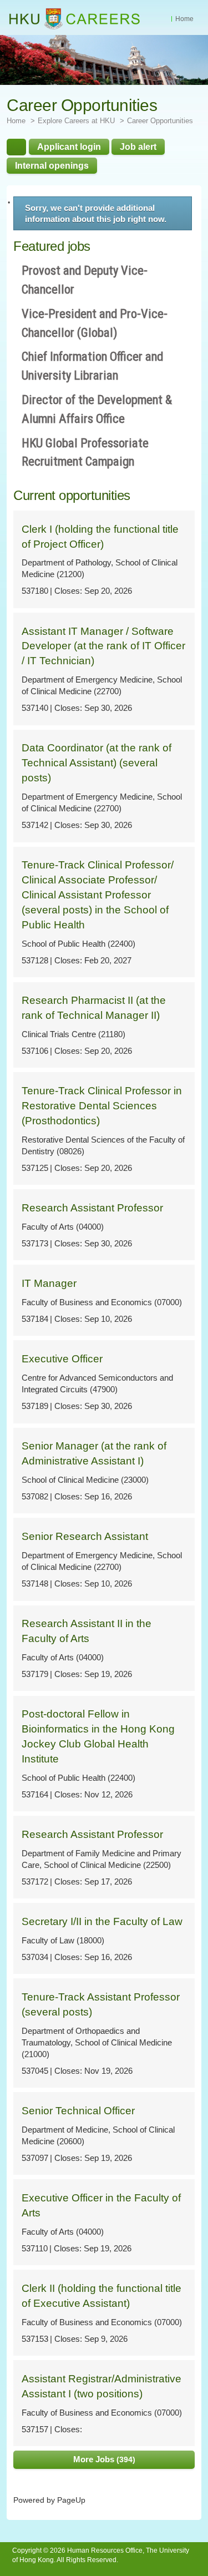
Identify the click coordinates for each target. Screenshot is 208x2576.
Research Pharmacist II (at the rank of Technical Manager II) (94, 1008)
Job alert (138, 147)
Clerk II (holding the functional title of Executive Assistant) (102, 2296)
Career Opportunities (160, 121)
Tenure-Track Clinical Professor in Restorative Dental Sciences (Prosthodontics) (102, 1106)
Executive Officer (62, 1359)
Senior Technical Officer (78, 2111)
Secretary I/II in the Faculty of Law (102, 1921)
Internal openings (52, 165)
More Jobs (103, 2459)
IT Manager (49, 1283)
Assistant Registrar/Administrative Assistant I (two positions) (102, 2386)
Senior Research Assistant (85, 1536)
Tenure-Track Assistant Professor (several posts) (101, 2004)
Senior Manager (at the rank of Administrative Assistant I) (94, 1453)
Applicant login (69, 147)
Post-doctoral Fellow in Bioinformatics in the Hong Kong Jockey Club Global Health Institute (98, 1736)
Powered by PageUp (49, 2500)
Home (184, 19)
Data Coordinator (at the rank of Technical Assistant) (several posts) (97, 763)
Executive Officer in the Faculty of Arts (101, 2205)
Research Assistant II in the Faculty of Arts (87, 1631)
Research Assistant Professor (92, 1208)
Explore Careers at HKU (76, 121)
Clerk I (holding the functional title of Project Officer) (100, 537)
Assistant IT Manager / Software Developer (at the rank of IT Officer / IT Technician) (103, 646)
